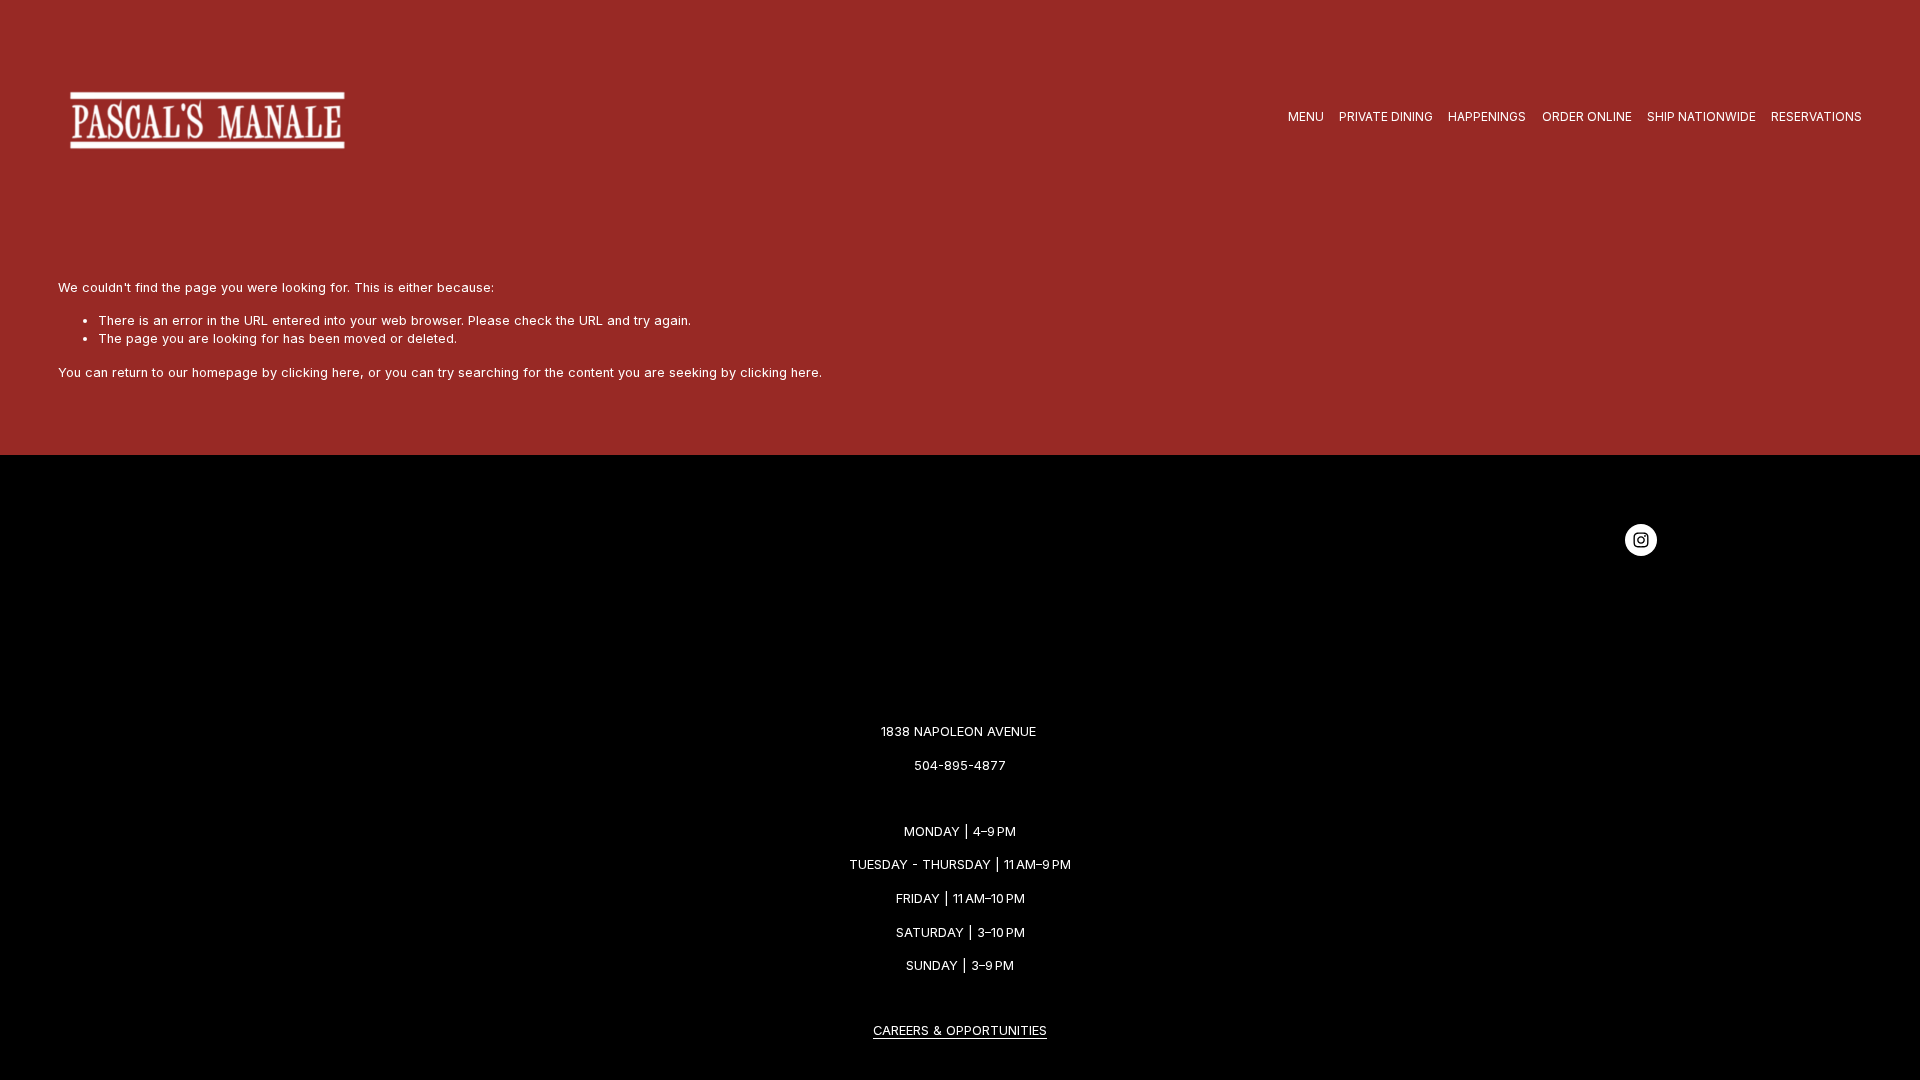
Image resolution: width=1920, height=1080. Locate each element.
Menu (1306, 117)
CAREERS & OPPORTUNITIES (960, 1030)
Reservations (1816, 117)
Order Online (1587, 117)
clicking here (320, 372)
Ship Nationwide (1701, 117)
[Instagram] (1641, 540)
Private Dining (1386, 117)
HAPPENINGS (1487, 117)
